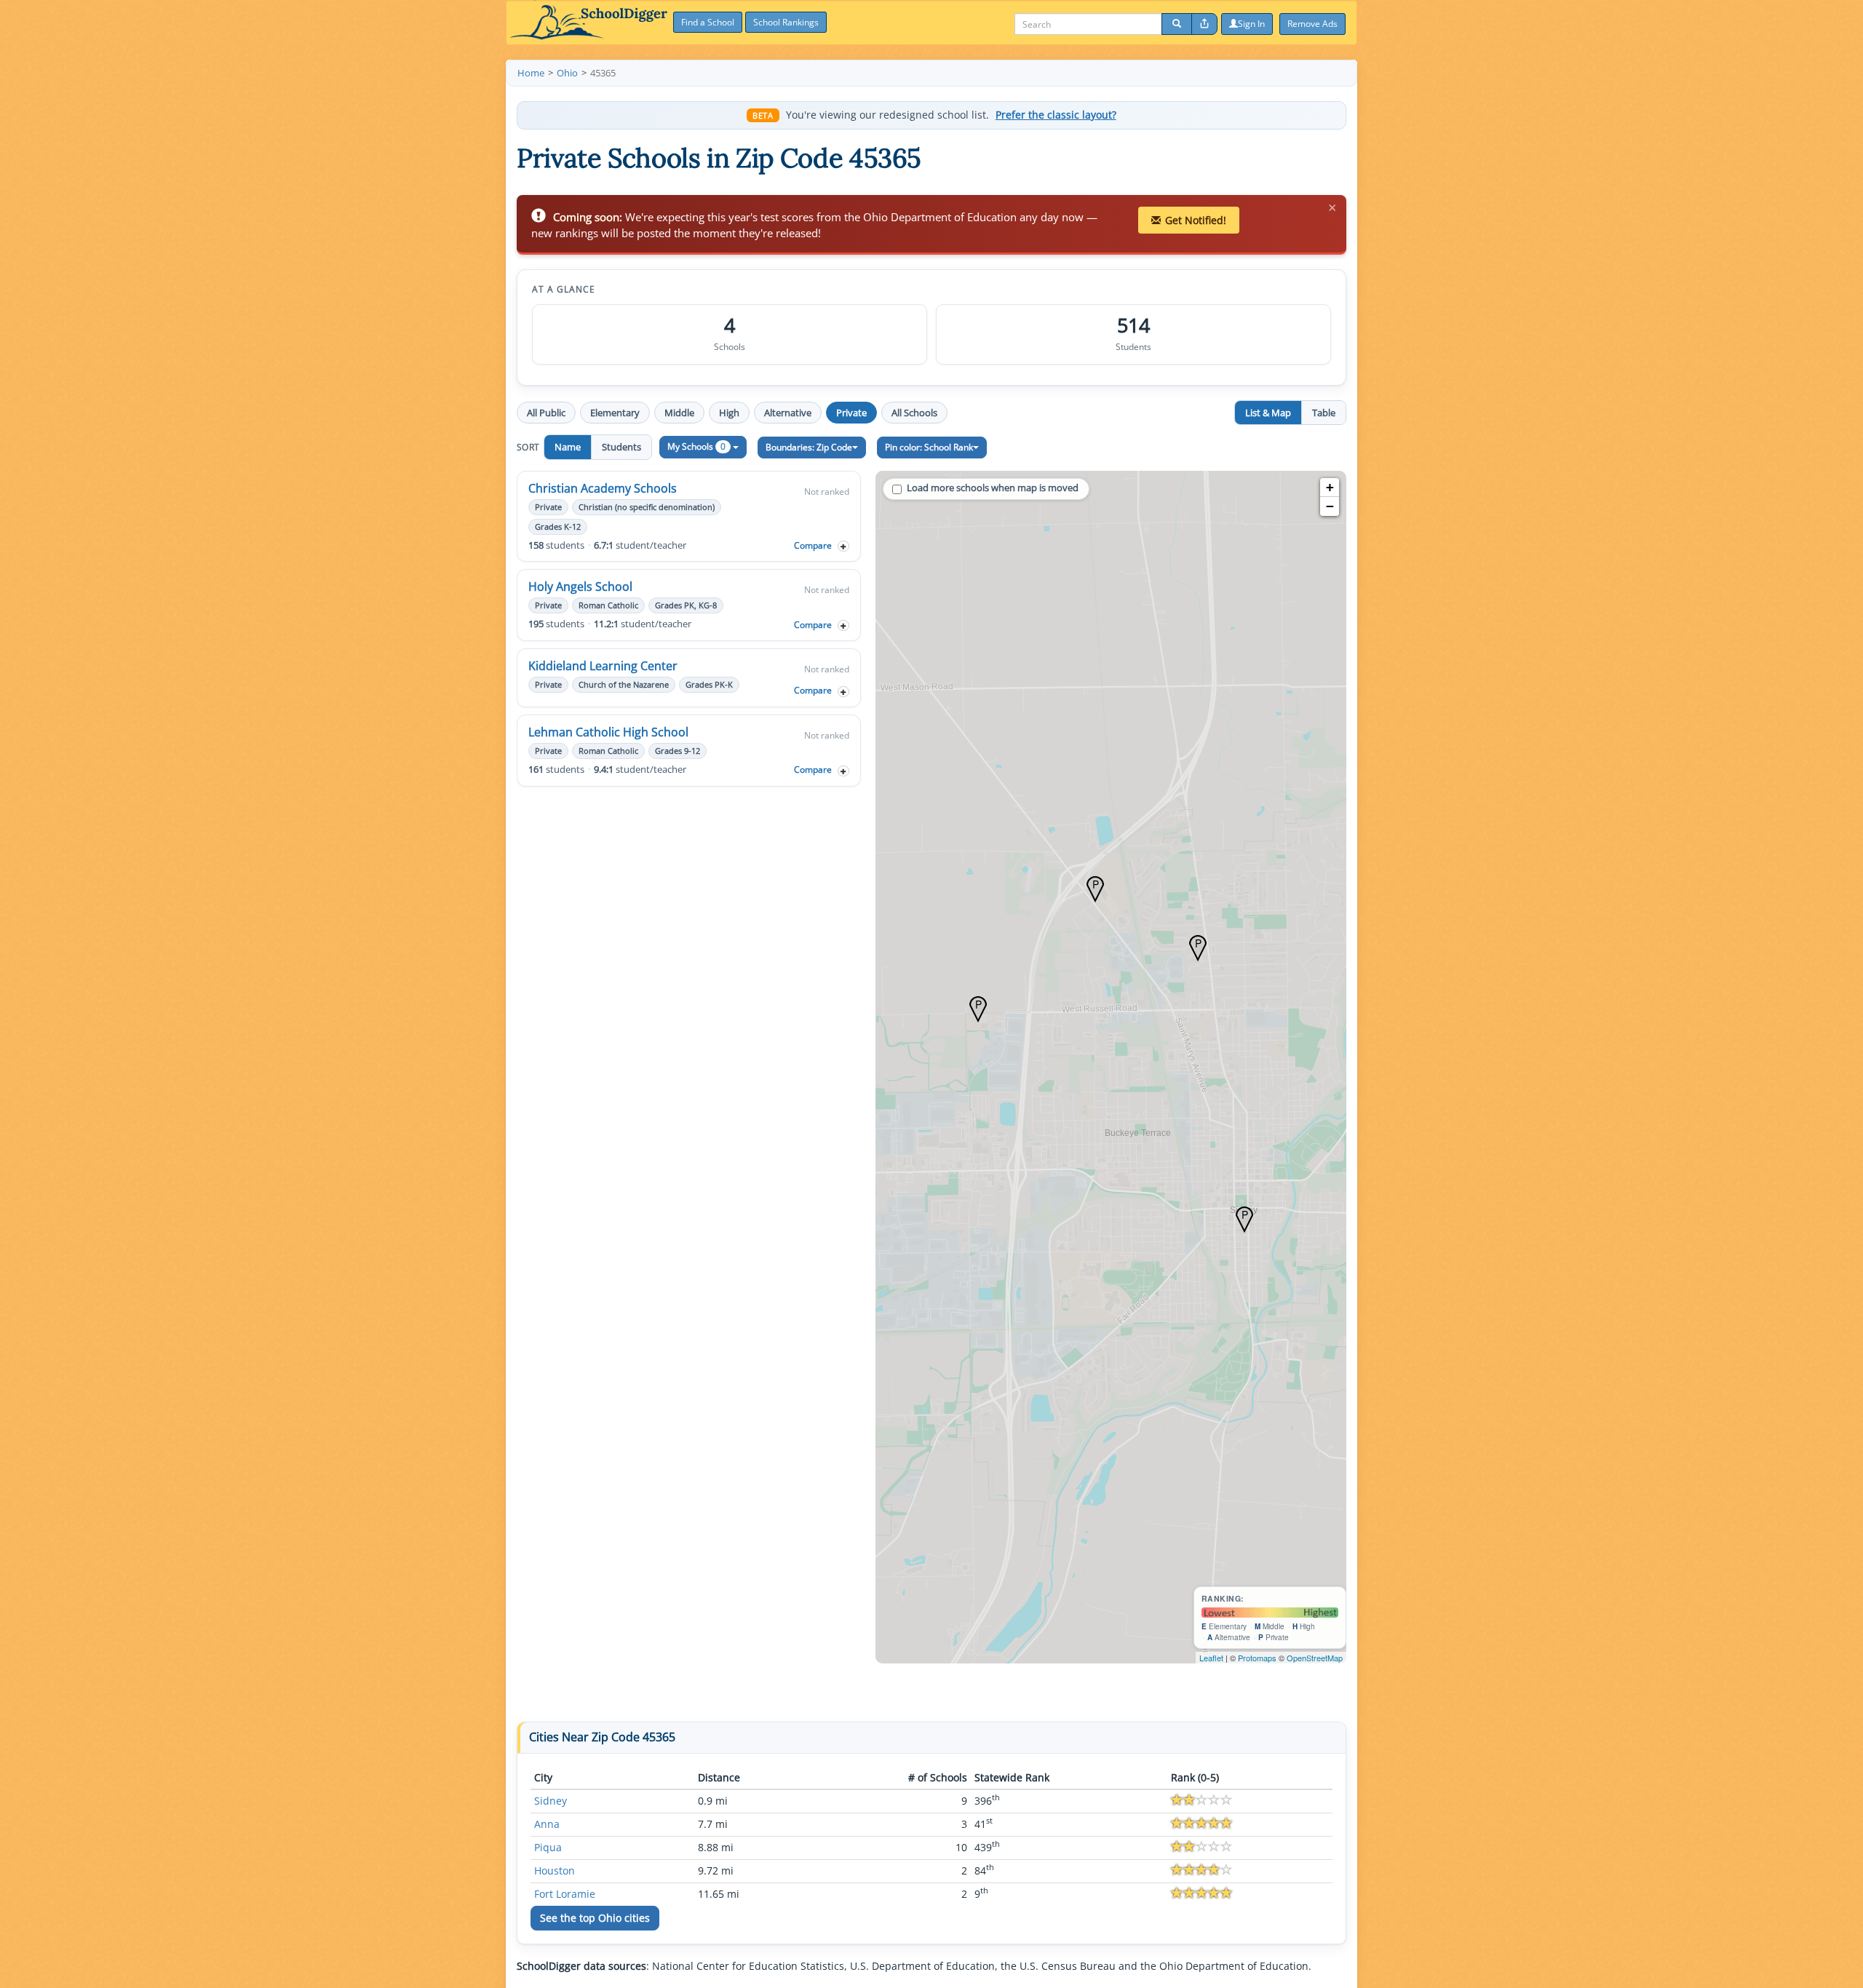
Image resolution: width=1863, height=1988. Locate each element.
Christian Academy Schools (603, 488)
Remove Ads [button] (1312, 24)
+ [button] (1330, 487)
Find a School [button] (708, 22)
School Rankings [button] (786, 22)
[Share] (1204, 24)
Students (621, 447)
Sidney (551, 1801)
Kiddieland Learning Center (603, 666)
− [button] (1330, 506)
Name (568, 447)
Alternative (788, 413)
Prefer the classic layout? (1056, 115)
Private (851, 413)
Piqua (548, 1847)
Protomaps (1257, 1658)
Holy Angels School (580, 587)
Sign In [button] (1251, 24)
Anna (547, 1824)
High (729, 413)
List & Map (1268, 413)
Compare (813, 545)
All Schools (914, 413)
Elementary (615, 413)
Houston (555, 1870)
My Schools (696, 446)
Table (1324, 413)
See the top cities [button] (595, 1918)
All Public (546, 413)
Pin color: (929, 447)
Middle (679, 413)
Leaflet (1211, 1658)
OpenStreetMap (1315, 1658)
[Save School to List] (843, 546)
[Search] (1177, 24)
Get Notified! (1196, 220)
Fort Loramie (565, 1894)
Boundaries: (809, 447)
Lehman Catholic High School (608, 732)
